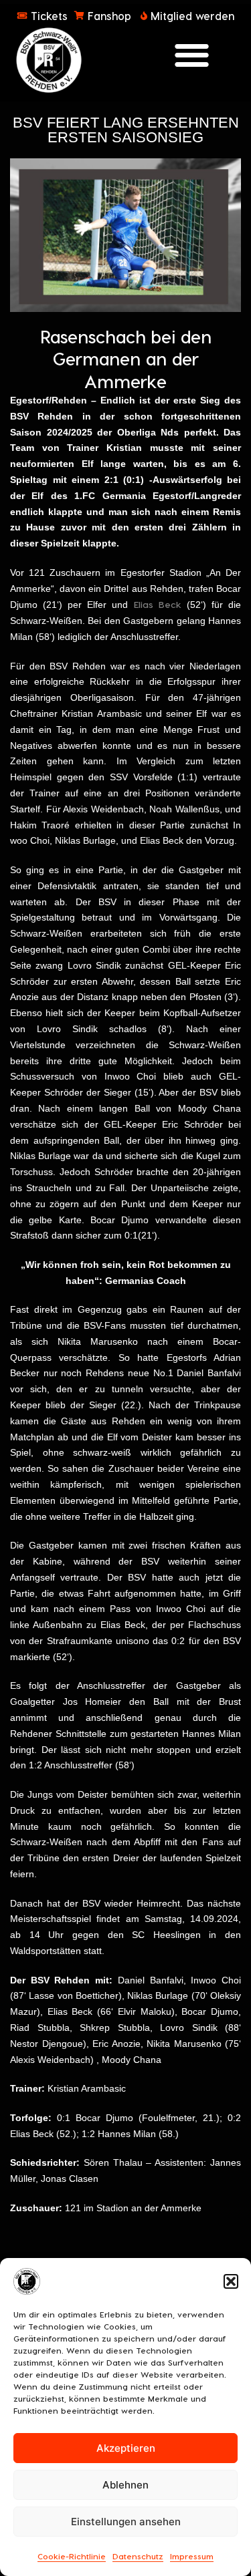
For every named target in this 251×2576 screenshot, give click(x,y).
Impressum (192, 2556)
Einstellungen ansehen (126, 2522)
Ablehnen (125, 2485)
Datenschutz (138, 2556)
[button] (231, 2281)
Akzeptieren (126, 2448)
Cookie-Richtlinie (72, 2556)
